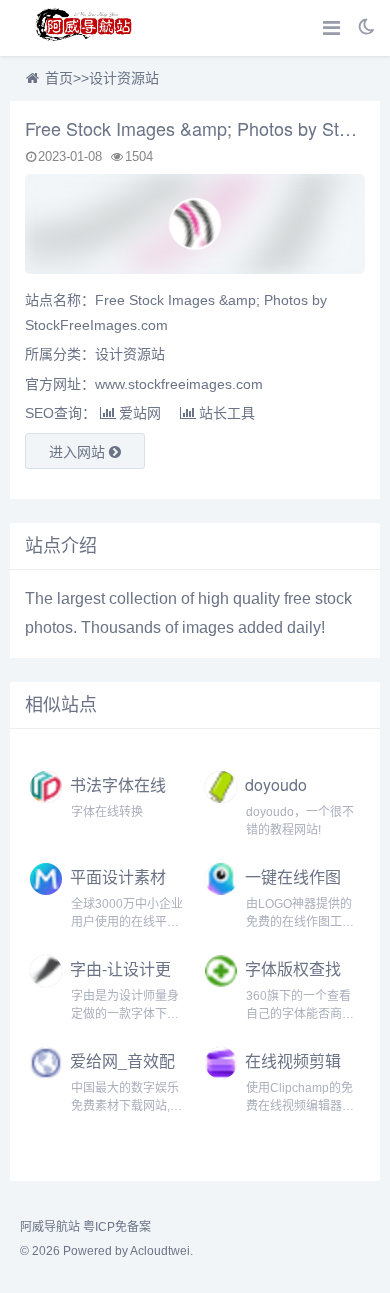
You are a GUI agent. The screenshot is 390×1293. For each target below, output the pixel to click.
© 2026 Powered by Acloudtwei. (106, 1251)
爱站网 (140, 413)
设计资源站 (124, 78)
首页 (59, 78)
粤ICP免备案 (117, 1227)
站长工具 (227, 413)
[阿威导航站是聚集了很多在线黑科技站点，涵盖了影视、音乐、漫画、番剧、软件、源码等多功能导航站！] (85, 28)
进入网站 (79, 452)
